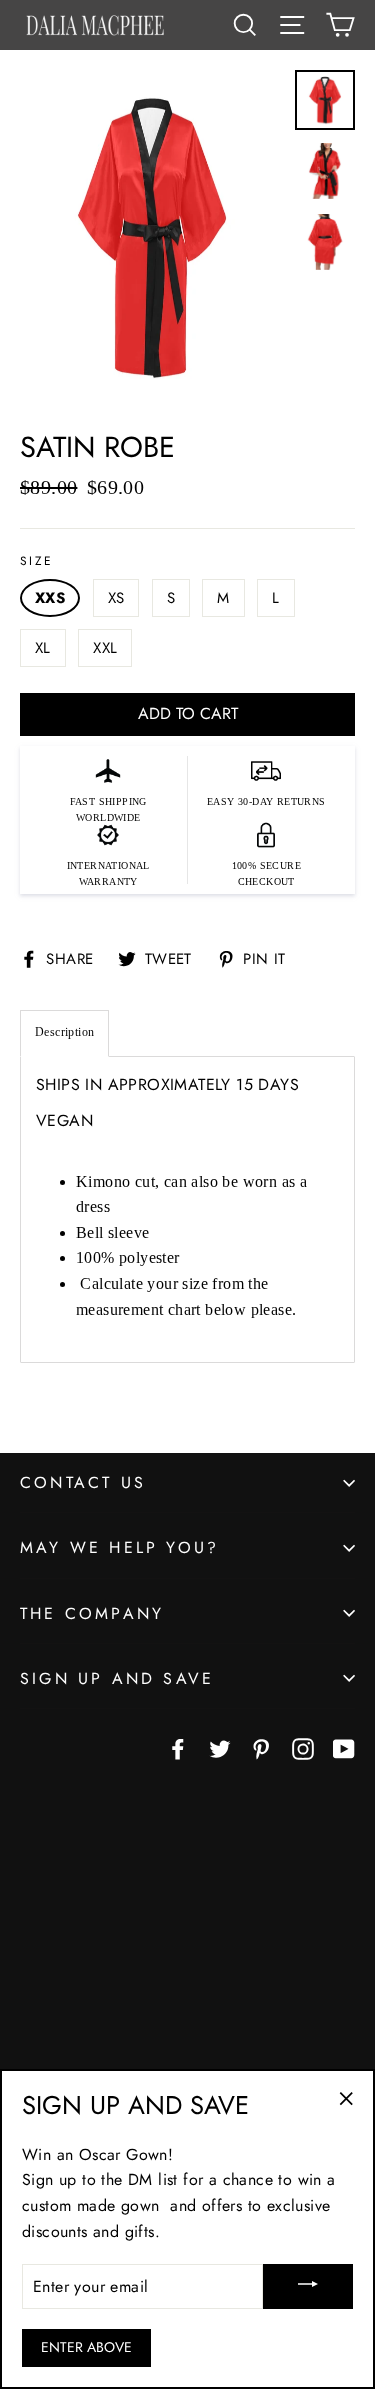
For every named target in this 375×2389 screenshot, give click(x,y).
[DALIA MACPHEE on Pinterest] (261, 1748)
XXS (50, 598)
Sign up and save (117, 1678)
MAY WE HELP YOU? (119, 1547)
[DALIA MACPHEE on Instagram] (303, 1748)
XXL (105, 648)
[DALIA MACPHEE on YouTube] (344, 1748)
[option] (152, 240)
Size (37, 561)
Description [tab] (64, 1032)
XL (43, 648)
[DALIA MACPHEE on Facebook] (178, 1748)
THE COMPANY (92, 1613)
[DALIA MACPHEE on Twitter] (220, 1748)
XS (116, 598)
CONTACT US (83, 1482)
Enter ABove (86, 2347)
